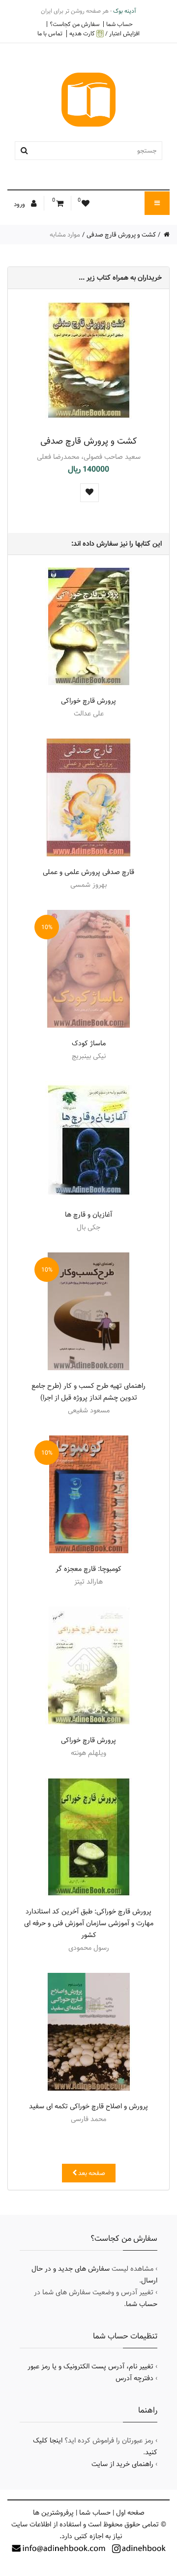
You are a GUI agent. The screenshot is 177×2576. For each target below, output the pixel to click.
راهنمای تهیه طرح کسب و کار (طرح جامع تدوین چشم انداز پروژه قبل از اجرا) (88, 1392)
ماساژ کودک (89, 1043)
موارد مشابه (65, 235)
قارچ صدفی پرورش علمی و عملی (88, 872)
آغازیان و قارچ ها (88, 1215)
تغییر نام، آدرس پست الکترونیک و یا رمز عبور (90, 2366)
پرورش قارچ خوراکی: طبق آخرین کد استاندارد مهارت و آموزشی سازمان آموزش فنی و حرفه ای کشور (89, 1923)
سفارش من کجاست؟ (74, 24)
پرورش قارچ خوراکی (88, 701)
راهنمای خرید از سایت (122, 2464)
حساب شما (119, 24)
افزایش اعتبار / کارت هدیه (104, 34)
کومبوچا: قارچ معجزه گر (88, 1569)
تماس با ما (50, 33)
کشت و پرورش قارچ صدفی (121, 235)
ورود (20, 204)
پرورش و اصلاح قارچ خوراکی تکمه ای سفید (88, 2106)
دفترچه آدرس (134, 2378)
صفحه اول (130, 2513)
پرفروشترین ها (53, 2513)
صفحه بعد (91, 2173)
